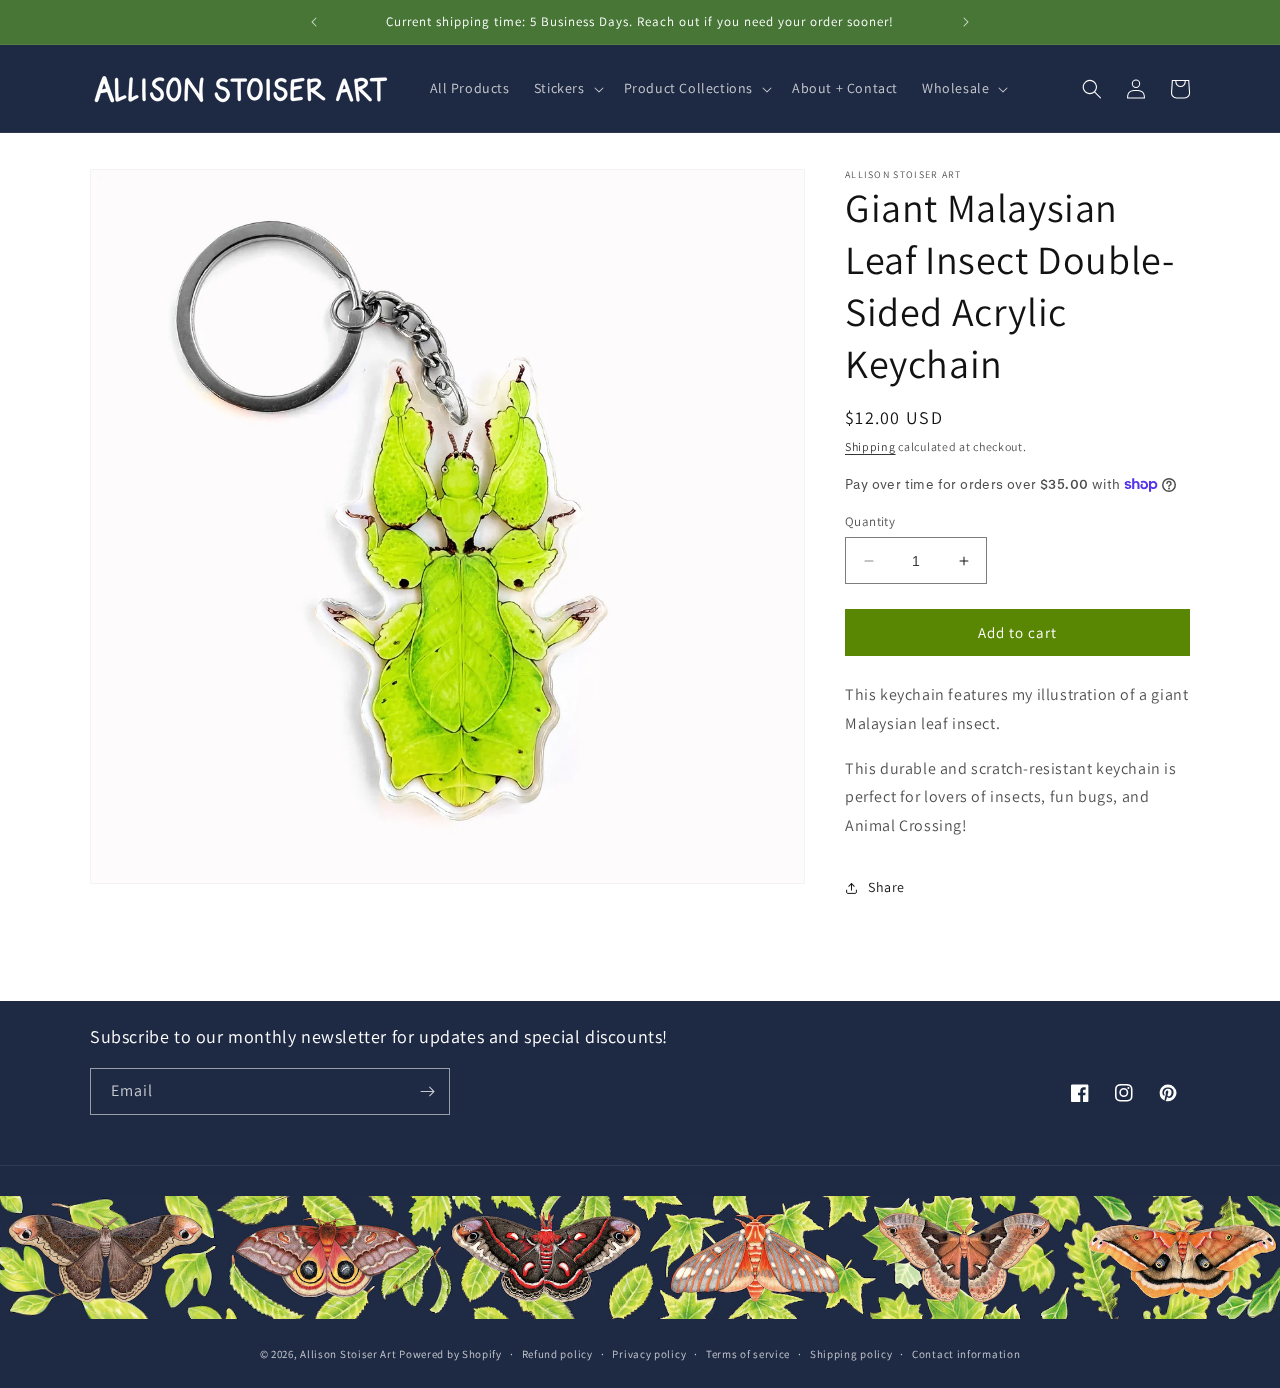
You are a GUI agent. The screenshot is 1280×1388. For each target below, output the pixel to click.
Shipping (870, 446)
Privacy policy (649, 1354)
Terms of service (748, 1354)
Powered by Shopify (450, 1354)
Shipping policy (851, 1354)
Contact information (966, 1354)
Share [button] (886, 887)
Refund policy (557, 1354)
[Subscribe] (427, 1091)
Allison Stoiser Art (348, 1354)
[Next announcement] (966, 22)
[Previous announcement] (314, 22)
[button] (567, 88)
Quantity (870, 521)
